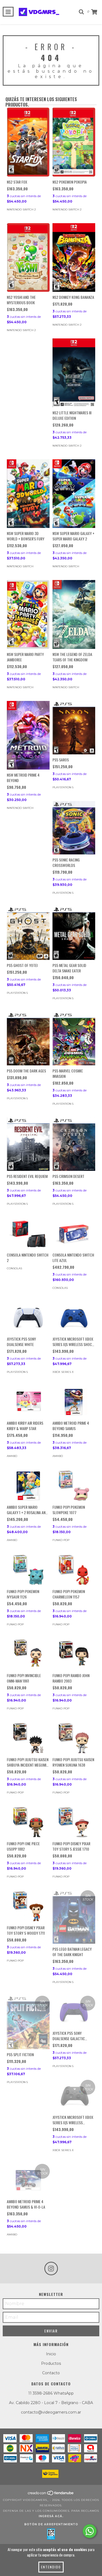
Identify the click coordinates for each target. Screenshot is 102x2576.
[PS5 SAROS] (74, 728)
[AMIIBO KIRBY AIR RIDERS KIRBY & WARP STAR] (28, 1402)
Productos (51, 2363)
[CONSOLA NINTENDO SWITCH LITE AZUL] (74, 1233)
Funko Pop (61, 1540)
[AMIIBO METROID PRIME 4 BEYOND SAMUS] (74, 1402)
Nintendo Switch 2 (21, 209)
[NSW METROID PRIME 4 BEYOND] (28, 735)
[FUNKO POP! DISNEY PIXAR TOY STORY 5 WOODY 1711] (28, 1906)
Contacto (51, 2373)
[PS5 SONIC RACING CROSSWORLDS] (74, 828)
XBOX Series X (63, 1372)
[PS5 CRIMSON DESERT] (74, 1144)
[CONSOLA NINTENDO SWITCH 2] (28, 1233)
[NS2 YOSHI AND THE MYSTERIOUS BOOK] (28, 258)
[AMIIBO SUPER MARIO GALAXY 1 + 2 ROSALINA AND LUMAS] (28, 1486)
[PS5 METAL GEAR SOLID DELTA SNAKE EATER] (74, 933)
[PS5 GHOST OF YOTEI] (28, 933)
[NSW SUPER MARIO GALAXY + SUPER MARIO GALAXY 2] (74, 494)
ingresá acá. (51, 2516)
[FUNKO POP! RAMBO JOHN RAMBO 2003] (74, 1654)
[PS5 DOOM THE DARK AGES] (28, 1039)
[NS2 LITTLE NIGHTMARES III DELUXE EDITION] (74, 373)
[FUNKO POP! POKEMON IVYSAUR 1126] (28, 1570)
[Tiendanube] (51, 2495)
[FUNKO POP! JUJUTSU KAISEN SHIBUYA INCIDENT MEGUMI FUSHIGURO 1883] (28, 1738)
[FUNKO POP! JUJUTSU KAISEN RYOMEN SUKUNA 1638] (74, 1738)
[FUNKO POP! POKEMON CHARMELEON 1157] (74, 1570)
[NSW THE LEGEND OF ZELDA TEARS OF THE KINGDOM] (74, 614)
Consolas (14, 1268)
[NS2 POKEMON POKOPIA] (74, 142)
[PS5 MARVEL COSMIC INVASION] (74, 1039)
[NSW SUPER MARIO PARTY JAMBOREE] (28, 614)
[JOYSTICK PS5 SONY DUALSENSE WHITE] (28, 1318)
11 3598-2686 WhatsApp (51, 2393)
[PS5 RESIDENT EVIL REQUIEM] (28, 1144)
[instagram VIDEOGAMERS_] (51, 2269)
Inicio (51, 2354)
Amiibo (12, 1456)
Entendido (51, 2567)
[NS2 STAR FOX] (28, 142)
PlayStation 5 (63, 787)
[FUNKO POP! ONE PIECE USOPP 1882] (28, 1822)
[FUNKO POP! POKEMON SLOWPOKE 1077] (74, 1486)
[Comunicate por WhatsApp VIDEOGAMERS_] (90, 2531)
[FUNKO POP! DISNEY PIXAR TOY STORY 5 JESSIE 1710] (74, 1822)
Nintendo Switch (20, 566)
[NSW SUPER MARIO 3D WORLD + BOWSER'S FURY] (28, 494)
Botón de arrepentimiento (51, 2524)
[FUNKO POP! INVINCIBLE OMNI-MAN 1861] (28, 1654)
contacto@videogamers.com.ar (51, 2412)
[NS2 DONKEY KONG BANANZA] (74, 258)
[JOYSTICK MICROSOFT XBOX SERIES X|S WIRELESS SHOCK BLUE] (74, 1318)
